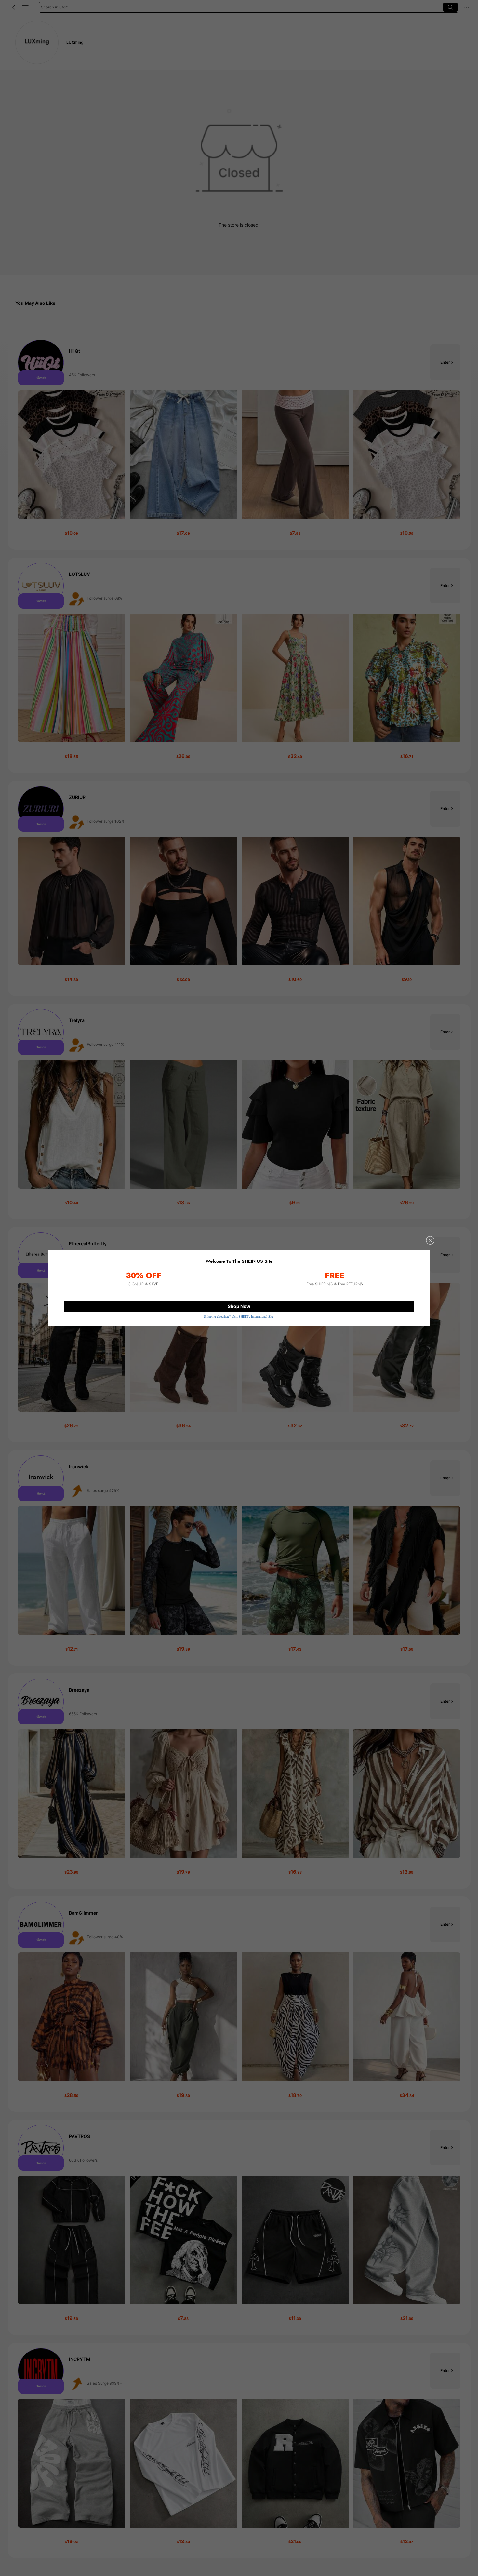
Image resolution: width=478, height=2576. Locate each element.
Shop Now (239, 1306)
